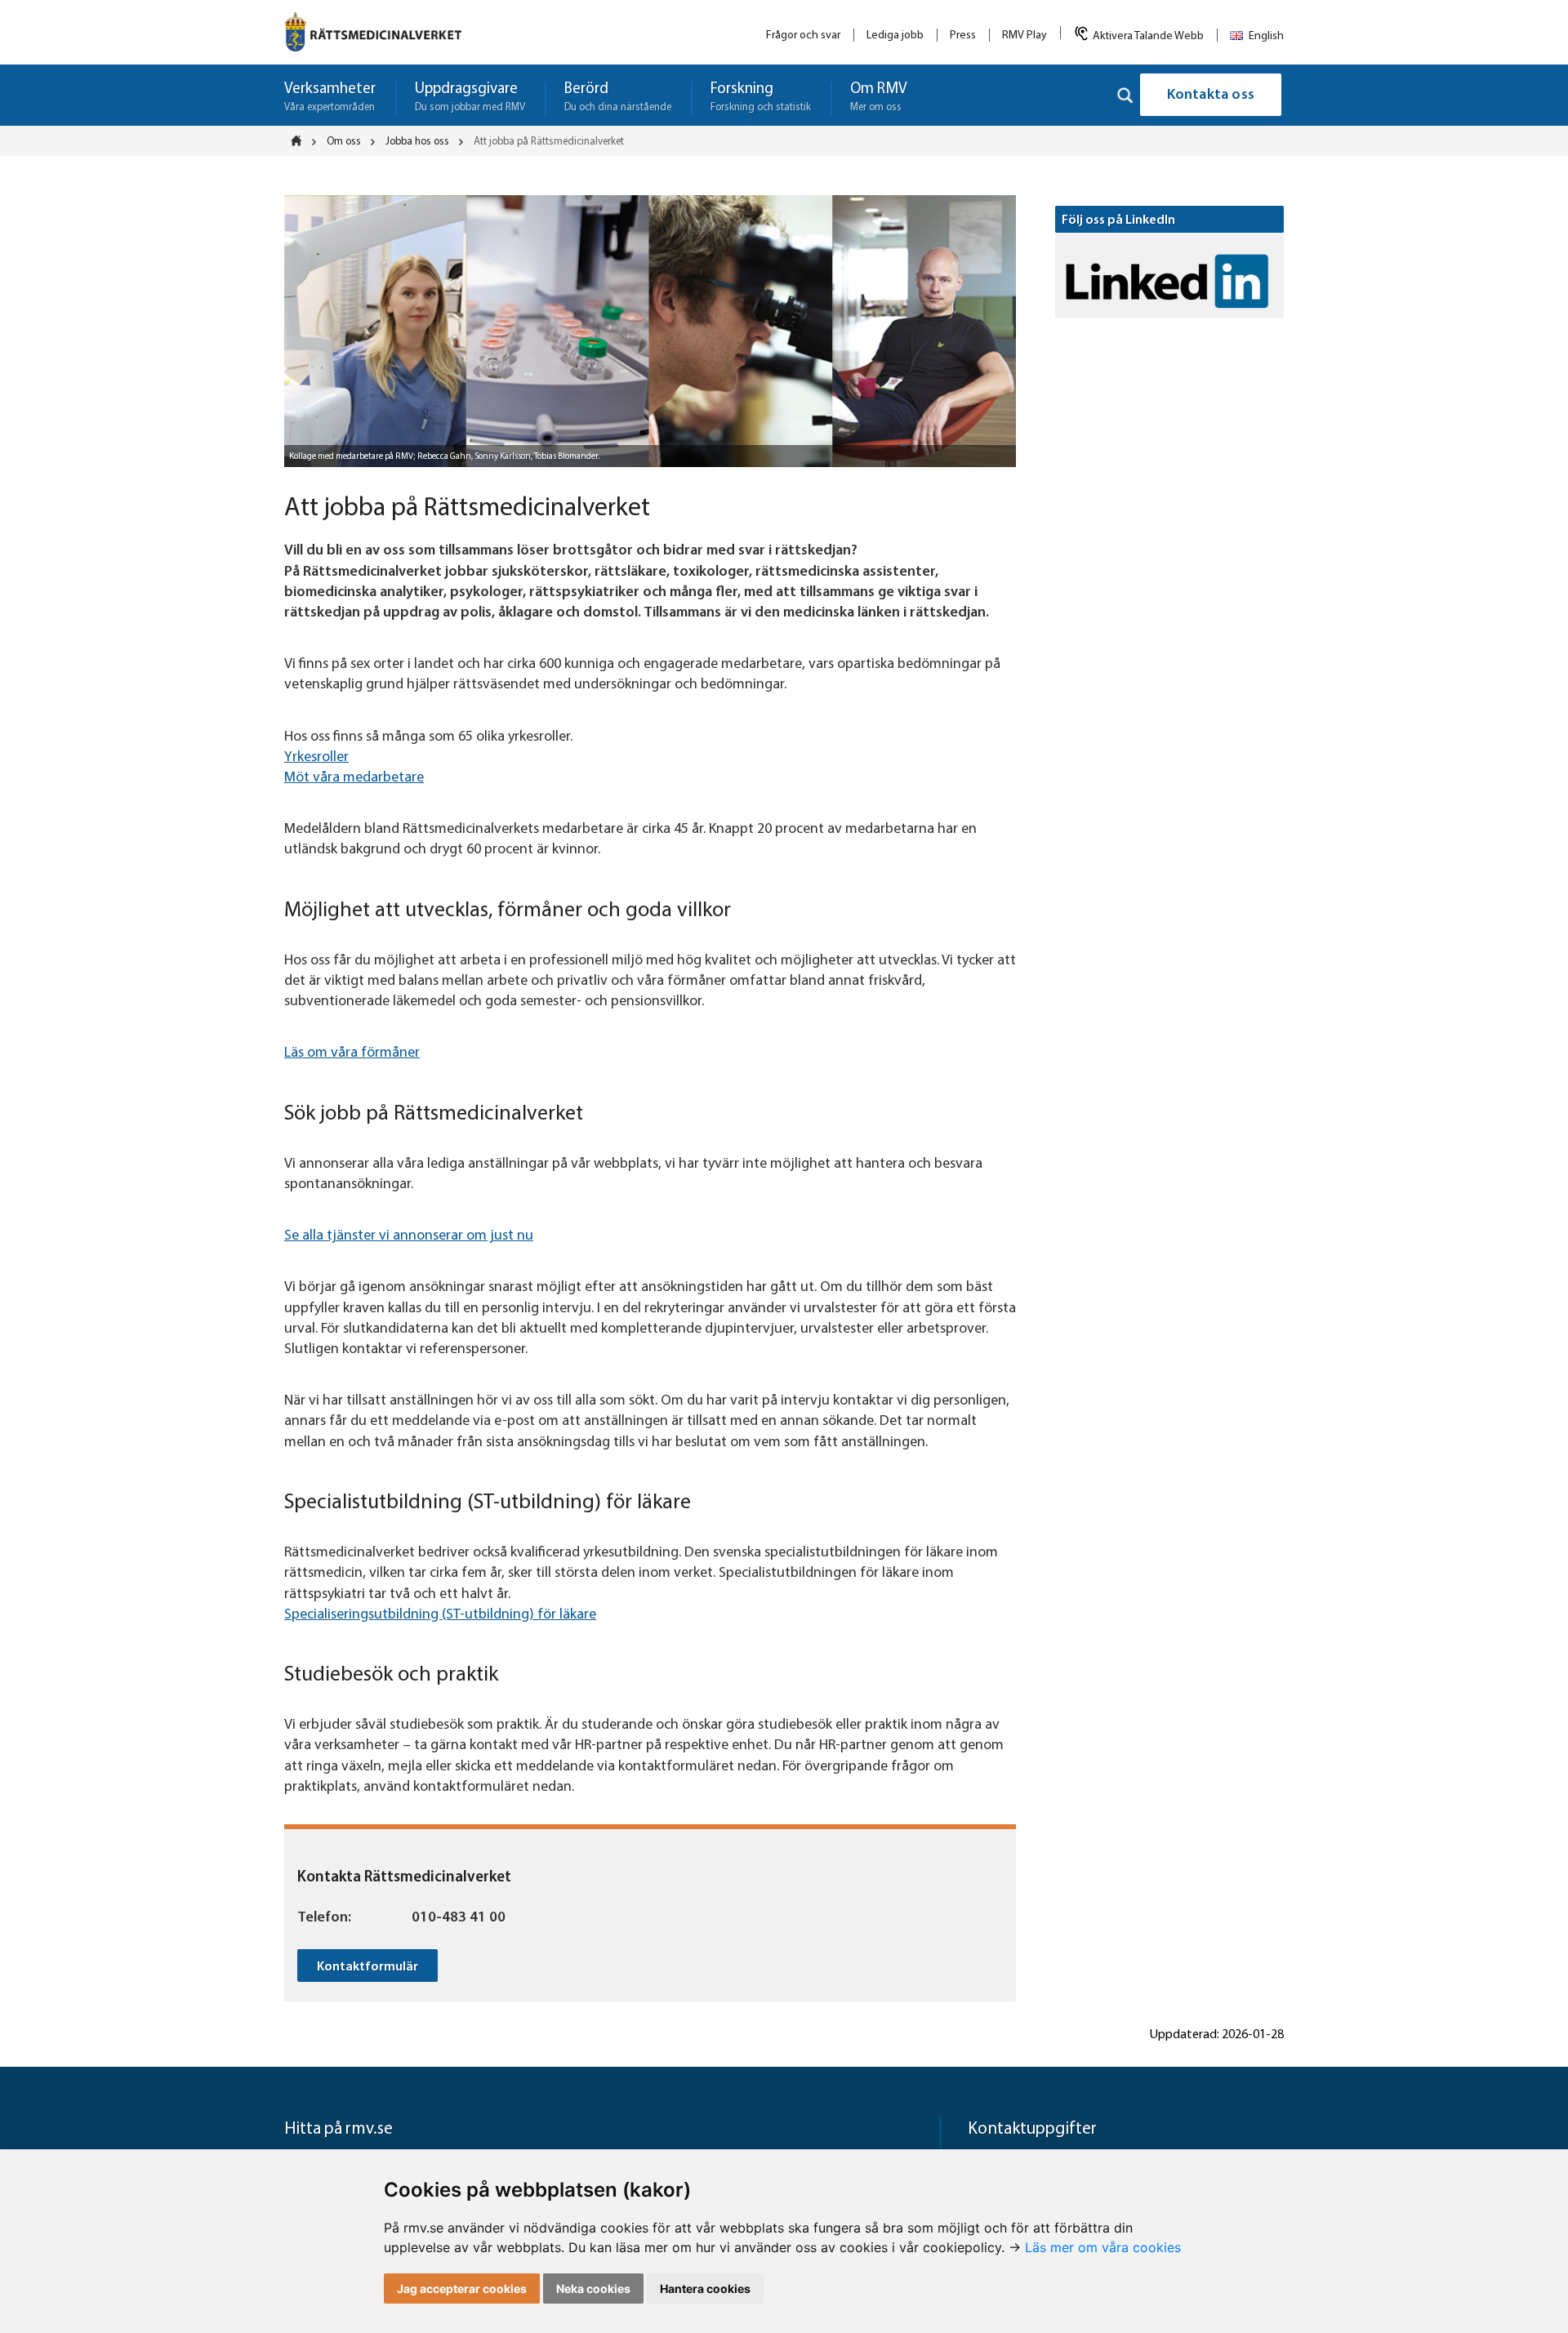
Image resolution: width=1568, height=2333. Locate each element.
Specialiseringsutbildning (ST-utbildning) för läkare (440, 1615)
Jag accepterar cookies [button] (462, 2288)
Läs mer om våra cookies (1103, 2247)
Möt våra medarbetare (354, 778)
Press (963, 36)
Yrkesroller (316, 758)
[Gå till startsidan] (373, 32)
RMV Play (1025, 36)
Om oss (344, 142)
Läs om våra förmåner (352, 1053)
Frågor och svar (803, 36)
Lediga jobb (895, 36)
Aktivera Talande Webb (1148, 36)
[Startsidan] (301, 140)
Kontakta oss (1211, 96)
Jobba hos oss (417, 142)
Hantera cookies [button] (705, 2288)
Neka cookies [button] (593, 2288)
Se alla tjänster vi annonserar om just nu (409, 1236)
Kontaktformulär (367, 1967)
